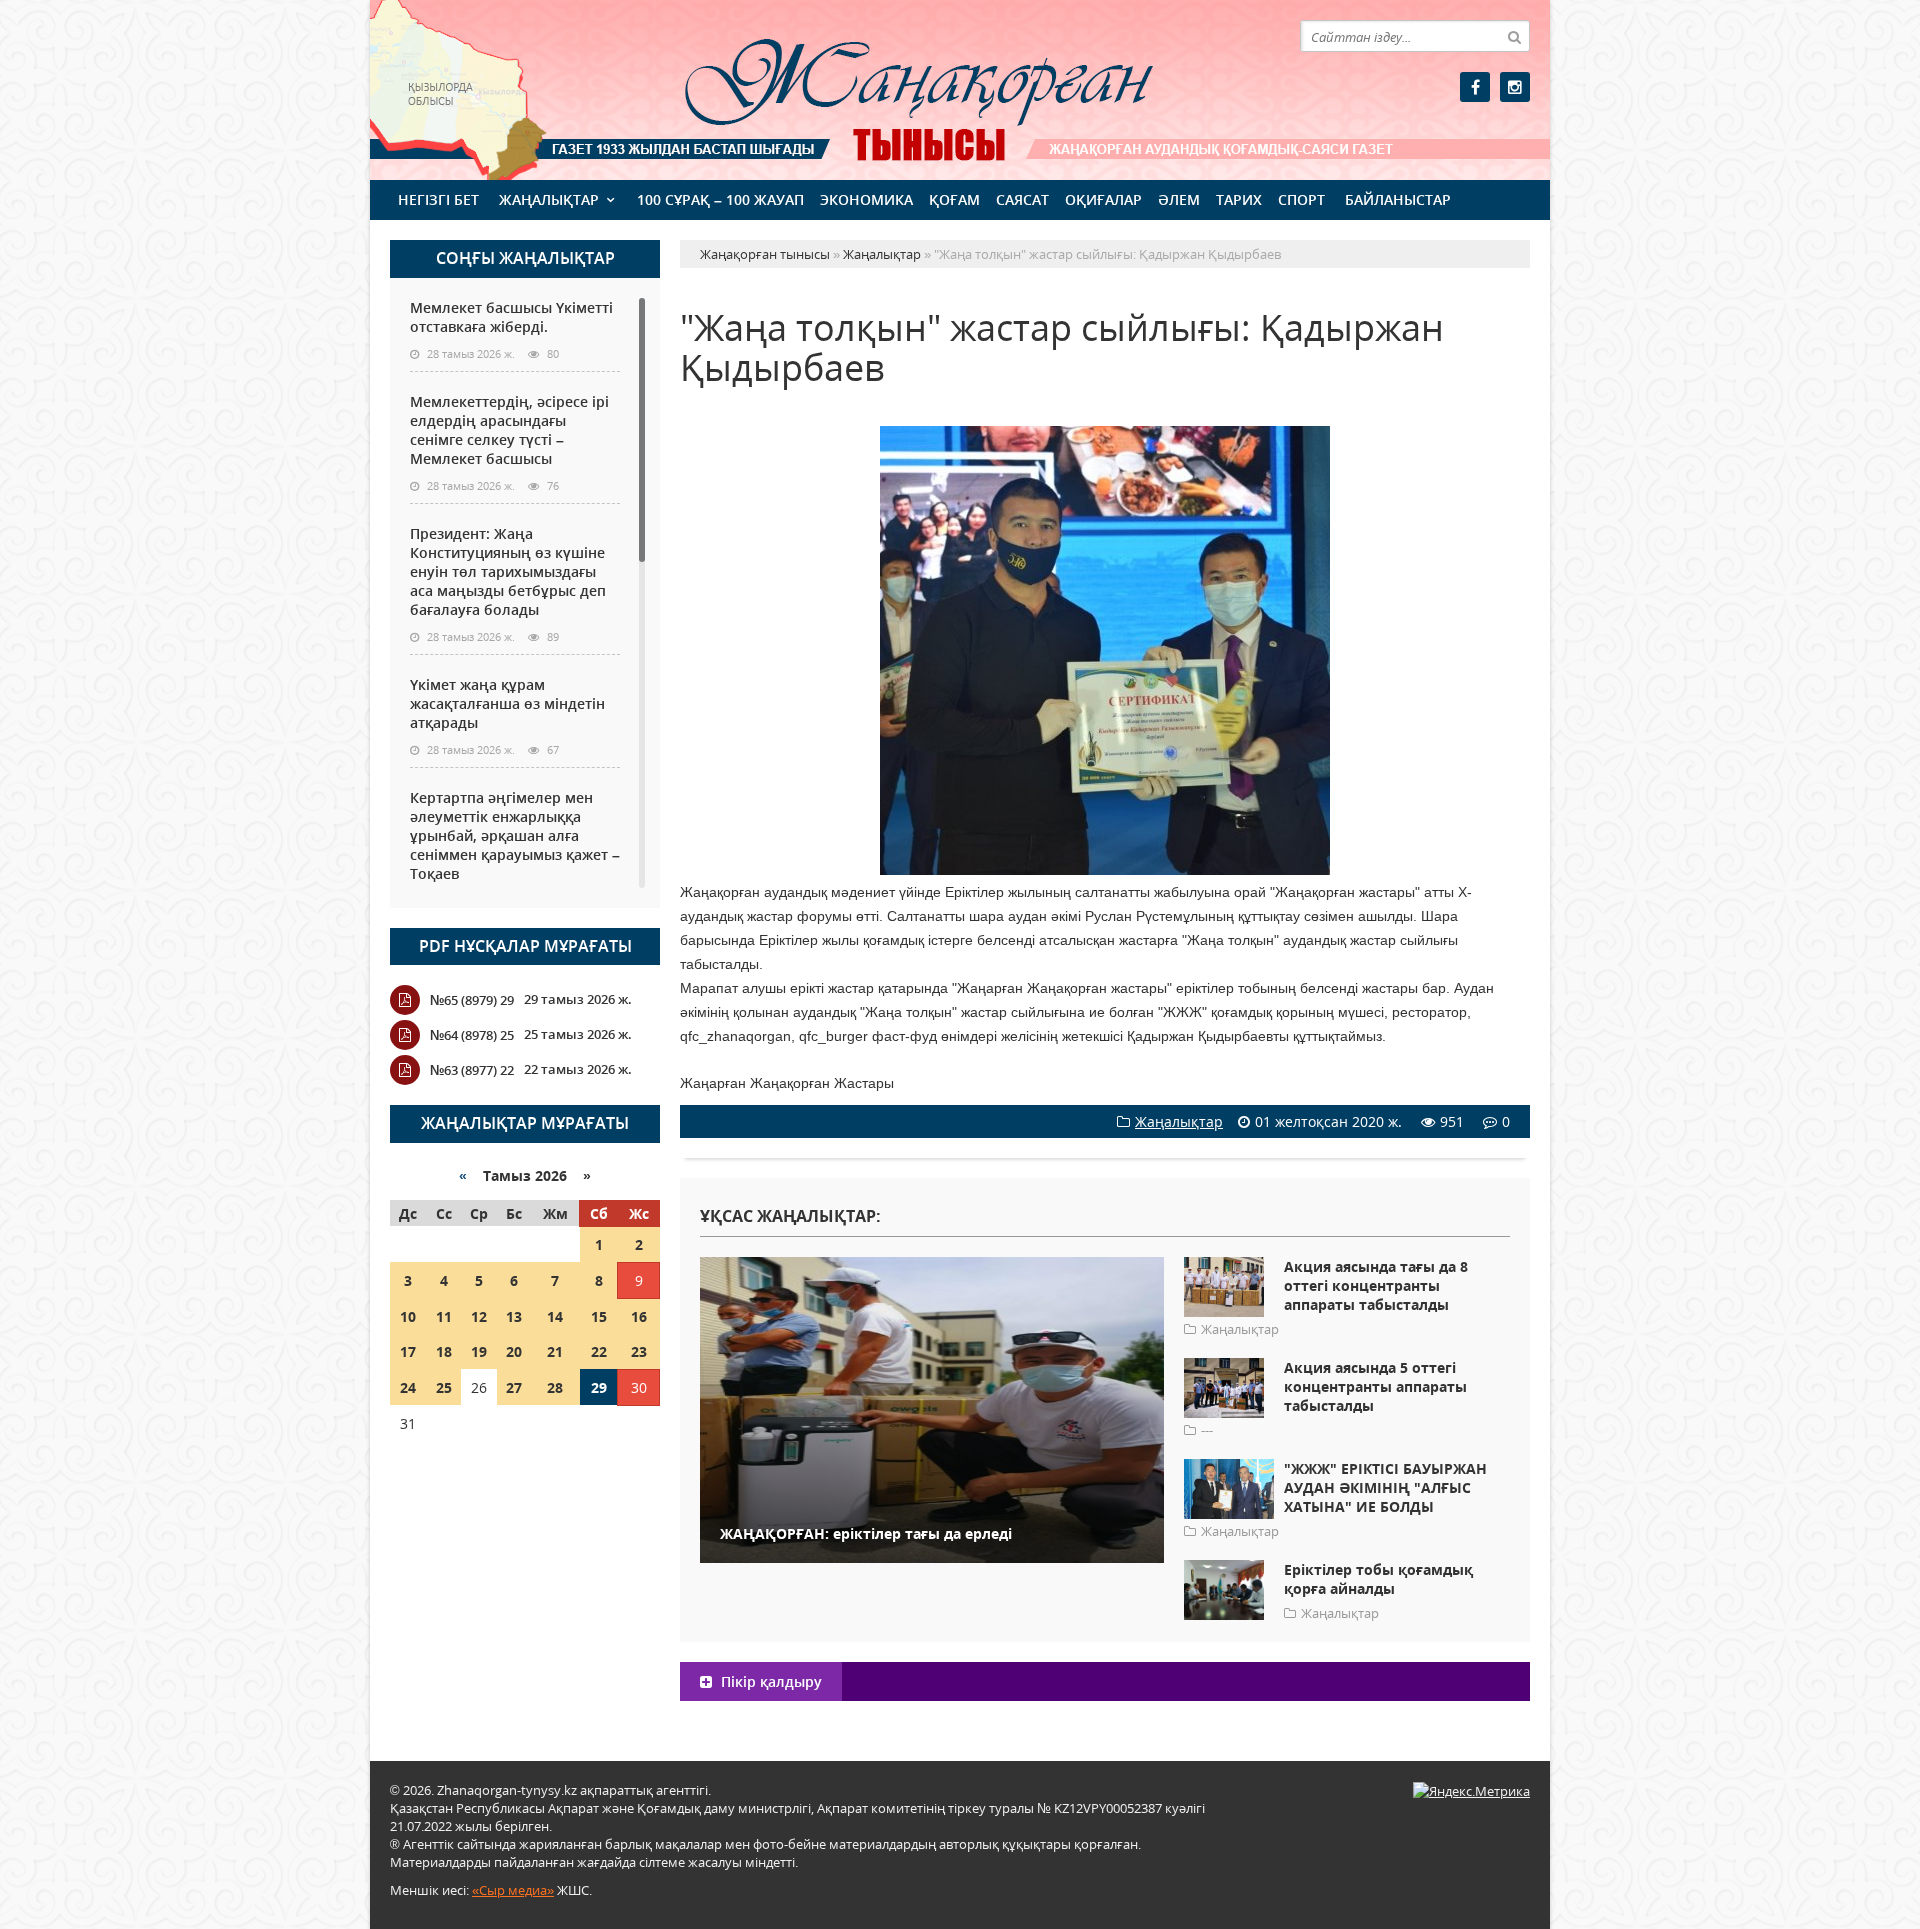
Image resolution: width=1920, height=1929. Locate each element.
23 (639, 1351)
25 (444, 1387)
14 (555, 1316)
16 (639, 1316)
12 (479, 1316)
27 (514, 1387)
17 (408, 1351)
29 (599, 1387)
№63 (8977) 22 (472, 1070)
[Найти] (1514, 36)
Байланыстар (1398, 199)
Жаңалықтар (549, 199)
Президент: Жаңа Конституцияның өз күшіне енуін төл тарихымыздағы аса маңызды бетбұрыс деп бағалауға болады (508, 571)
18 (444, 1351)
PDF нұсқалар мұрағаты (525, 946)
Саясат (1022, 199)
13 (514, 1316)
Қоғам (954, 199)
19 (479, 1351)
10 (408, 1316)
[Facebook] (1475, 87)
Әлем (1179, 199)
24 (408, 1387)
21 (555, 1351)
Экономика (866, 199)
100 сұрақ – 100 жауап (720, 199)
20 (514, 1351)
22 (599, 1351)
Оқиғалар (1103, 199)
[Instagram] (1515, 87)
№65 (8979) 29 (472, 1000)
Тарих (1239, 199)
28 (555, 1387)
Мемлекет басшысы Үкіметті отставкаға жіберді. (511, 317)
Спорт (1301, 199)
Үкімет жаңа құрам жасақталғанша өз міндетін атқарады (507, 703)
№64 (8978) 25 (472, 1035)
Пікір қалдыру (769, 1681)
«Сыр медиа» (513, 1890)
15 (599, 1316)
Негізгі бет (438, 199)
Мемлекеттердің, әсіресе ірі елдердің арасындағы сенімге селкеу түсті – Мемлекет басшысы (509, 430)
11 (444, 1316)
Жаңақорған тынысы (890, 87)
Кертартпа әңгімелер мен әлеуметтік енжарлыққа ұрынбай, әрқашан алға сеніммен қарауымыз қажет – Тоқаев (515, 835)
